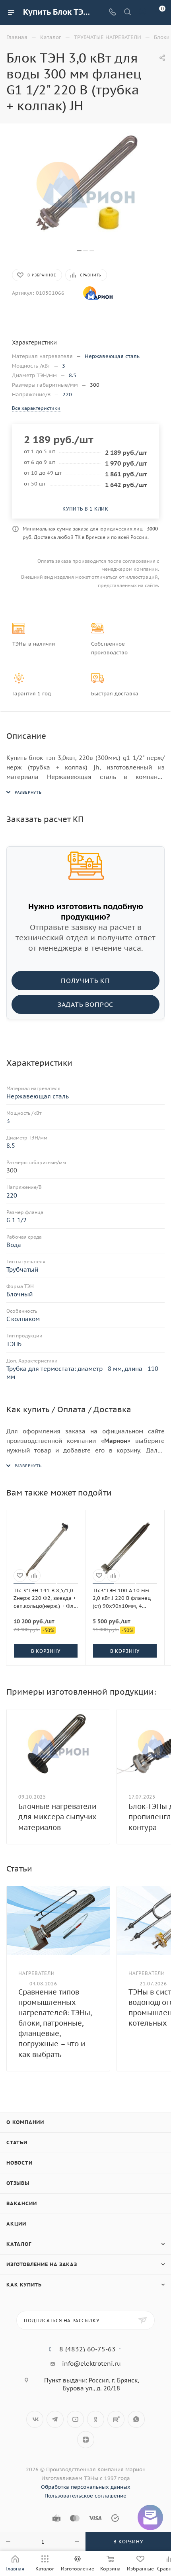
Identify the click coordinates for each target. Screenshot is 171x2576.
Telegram (55, 2419)
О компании (25, 2122)
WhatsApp (136, 2419)
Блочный (19, 1294)
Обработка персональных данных (86, 2487)
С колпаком (23, 1319)
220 (67, 394)
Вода (14, 1245)
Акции (16, 2224)
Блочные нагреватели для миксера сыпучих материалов (57, 1817)
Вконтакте (35, 2419)
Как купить (24, 2285)
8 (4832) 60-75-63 (87, 2349)
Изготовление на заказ (42, 2264)
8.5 (73, 375)
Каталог (19, 2244)
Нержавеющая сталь (112, 356)
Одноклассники (96, 2419)
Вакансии (21, 2203)
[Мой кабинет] (142, 13)
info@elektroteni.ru (91, 2364)
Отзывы (18, 2183)
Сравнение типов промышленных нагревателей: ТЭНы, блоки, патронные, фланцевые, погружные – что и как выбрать (55, 2023)
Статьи (17, 2142)
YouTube (75, 2419)
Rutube (116, 2419)
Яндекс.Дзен (86, 2440)
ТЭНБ (14, 1344)
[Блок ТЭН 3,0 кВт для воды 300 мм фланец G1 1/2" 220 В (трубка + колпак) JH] (85, 185)
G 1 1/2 (17, 1220)
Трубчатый (22, 1269)
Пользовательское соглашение (85, 2496)
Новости (19, 2163)
